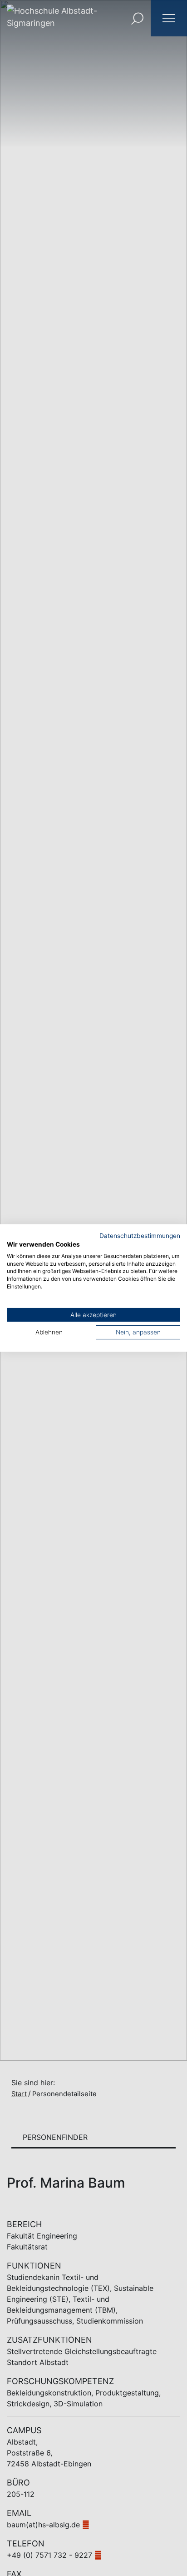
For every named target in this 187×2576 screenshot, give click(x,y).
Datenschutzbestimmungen (140, 1236)
